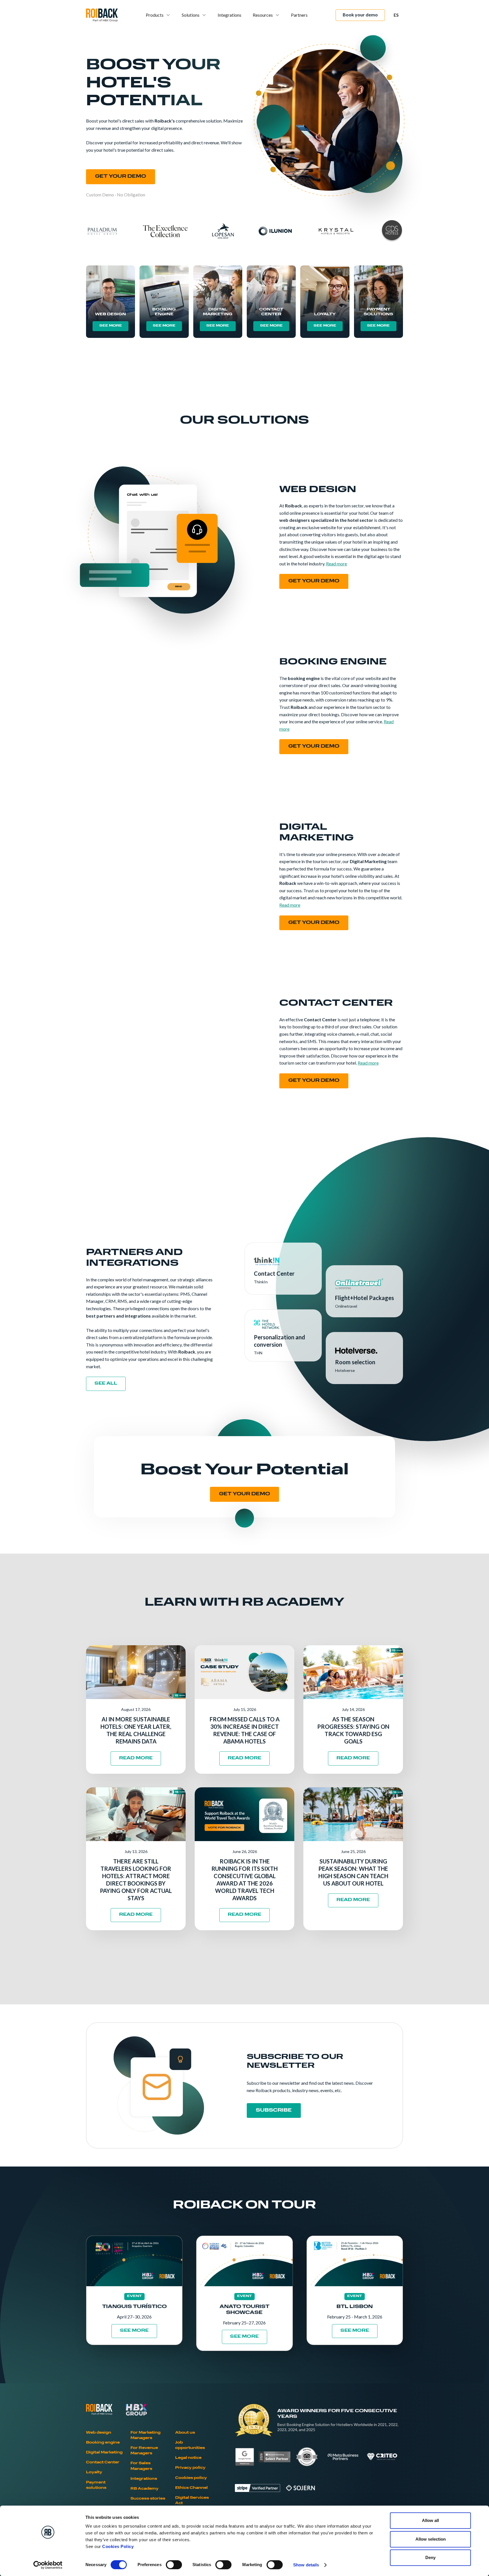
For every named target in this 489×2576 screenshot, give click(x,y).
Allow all (430, 2520)
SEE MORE (111, 326)
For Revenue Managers (144, 2451)
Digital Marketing (104, 2453)
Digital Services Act (192, 2501)
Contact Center (103, 2463)
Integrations (230, 15)
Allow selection (431, 2539)
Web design (99, 2433)
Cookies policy (191, 2478)
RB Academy (144, 2489)
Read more (336, 564)
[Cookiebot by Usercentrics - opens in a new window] (48, 2565)
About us (185, 2433)
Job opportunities (190, 2445)
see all (106, 1384)
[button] (158, 15)
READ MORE (136, 1758)
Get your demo (314, 581)
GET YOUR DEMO (121, 177)
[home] (102, 15)
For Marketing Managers (145, 2435)
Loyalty (94, 2472)
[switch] (174, 2565)
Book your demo (360, 15)
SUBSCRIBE (274, 2110)
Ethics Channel (191, 2488)
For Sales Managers (141, 2466)
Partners (299, 15)
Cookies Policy (118, 2546)
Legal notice (188, 2458)
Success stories (148, 2499)
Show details (306, 2565)
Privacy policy (190, 2468)
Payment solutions (96, 2485)
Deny (430, 2557)
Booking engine (103, 2443)
